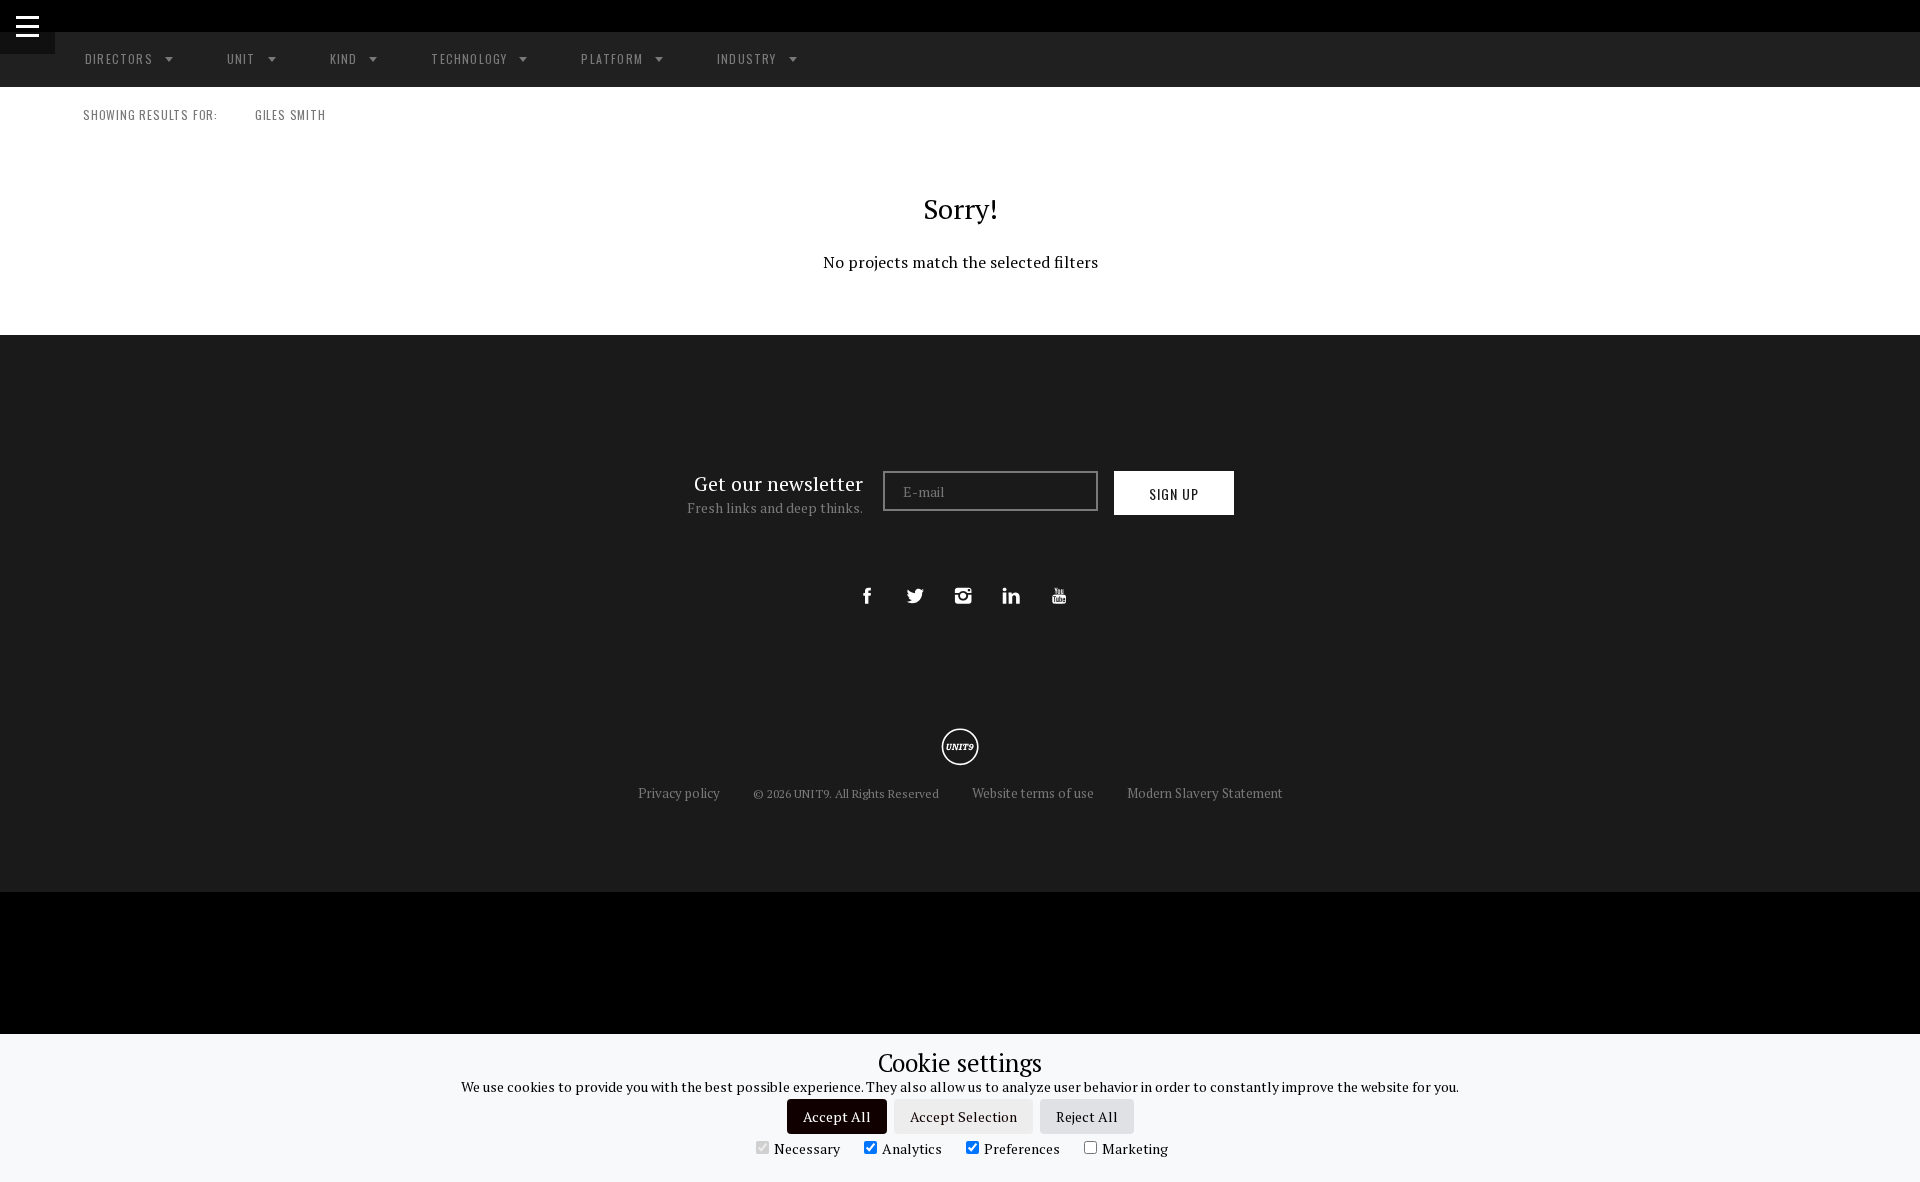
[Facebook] (867, 579)
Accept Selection (963, 1116)
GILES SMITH (290, 114)
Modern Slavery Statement (1205, 793)
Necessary (807, 1148)
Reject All (1087, 1116)
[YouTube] (1059, 579)
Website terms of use (1033, 793)
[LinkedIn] (1011, 579)
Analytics (912, 1148)
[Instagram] (963, 579)
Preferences (1022, 1148)
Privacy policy (679, 793)
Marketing (1135, 1148)
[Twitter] (915, 579)
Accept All (837, 1116)
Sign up (1174, 493)
